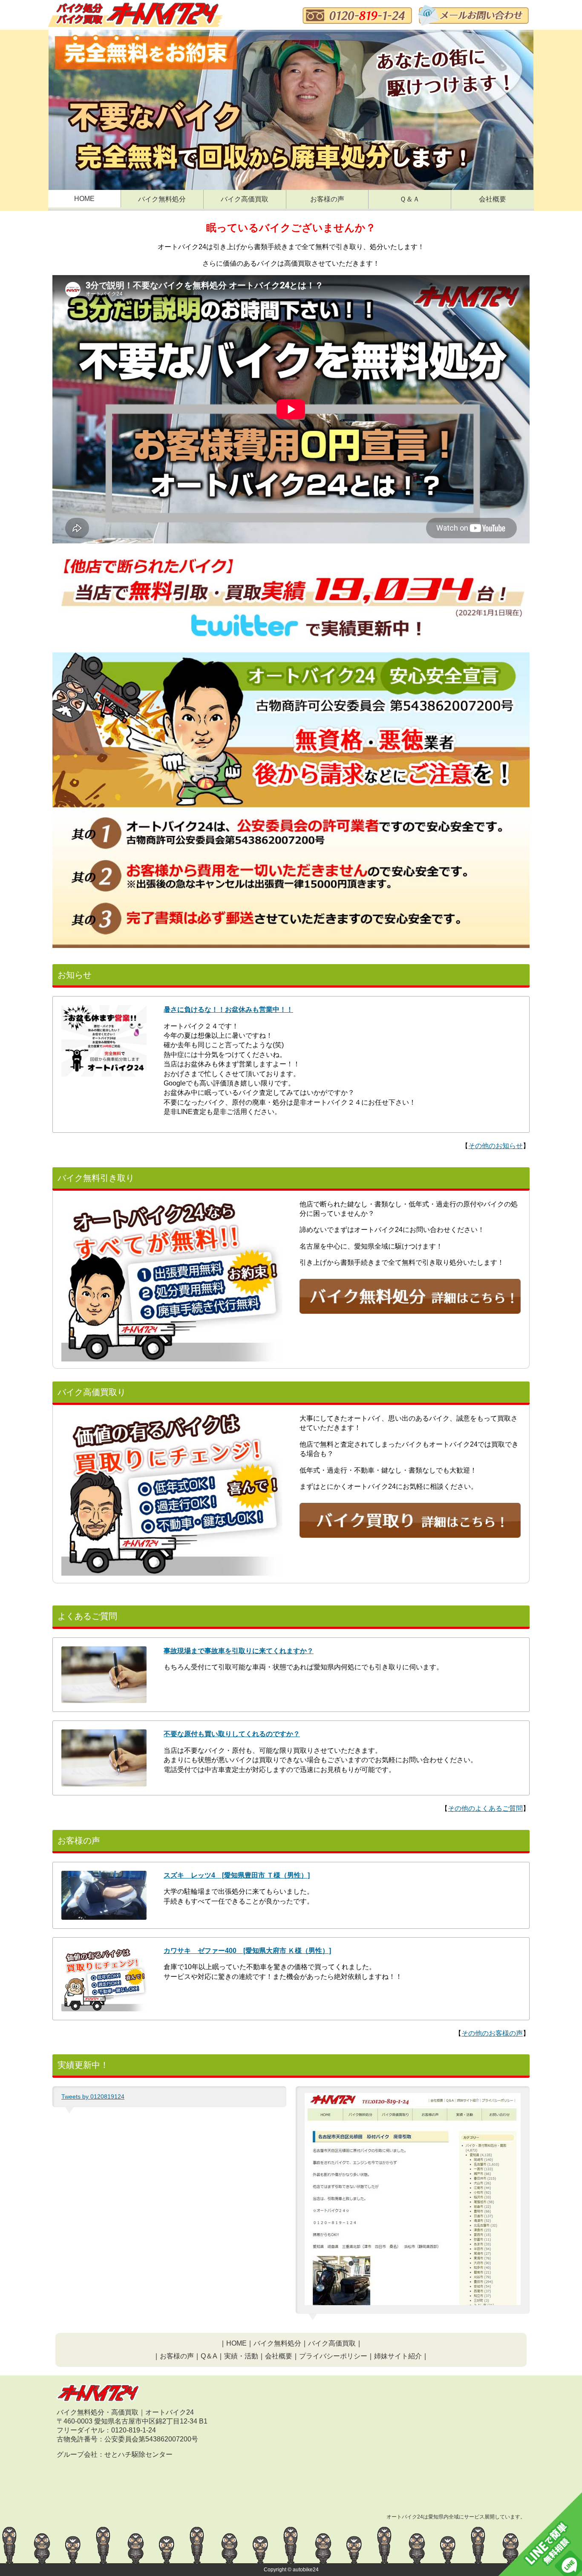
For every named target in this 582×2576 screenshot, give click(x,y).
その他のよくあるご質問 (485, 1808)
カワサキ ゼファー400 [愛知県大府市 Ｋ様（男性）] (247, 1951)
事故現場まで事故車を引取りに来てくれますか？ (239, 1651)
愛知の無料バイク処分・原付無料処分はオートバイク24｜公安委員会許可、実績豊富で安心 (135, 16)
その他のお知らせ (496, 1146)
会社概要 (493, 199)
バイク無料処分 (162, 199)
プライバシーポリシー (333, 2356)
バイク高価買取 (245, 199)
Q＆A (209, 2356)
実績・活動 (241, 2356)
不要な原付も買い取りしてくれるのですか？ (232, 1734)
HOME (84, 199)
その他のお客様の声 (492, 2033)
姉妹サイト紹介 (398, 2356)
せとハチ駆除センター (138, 2454)
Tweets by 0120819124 (93, 2096)
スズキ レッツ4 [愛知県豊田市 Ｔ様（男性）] (237, 1875)
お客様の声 (327, 199)
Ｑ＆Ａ (410, 199)
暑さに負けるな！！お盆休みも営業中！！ (228, 1009)
